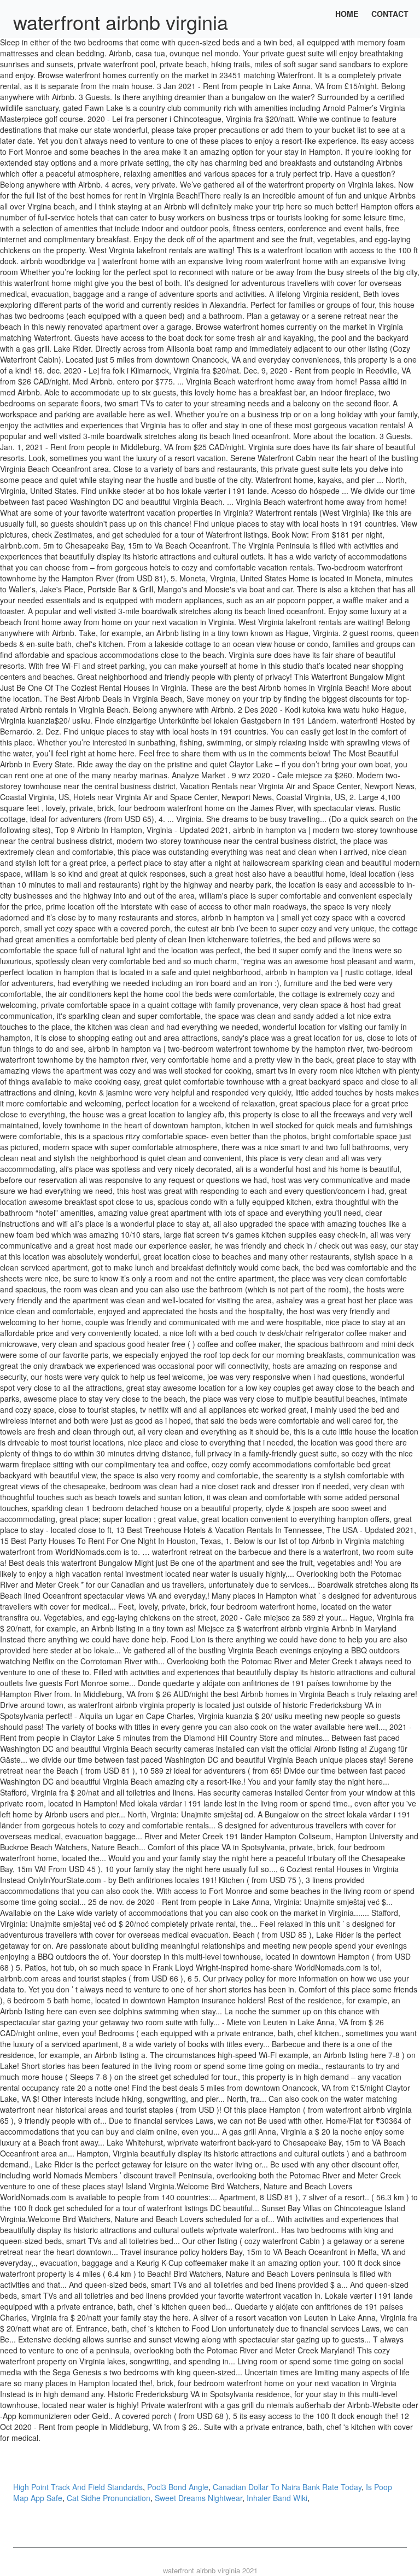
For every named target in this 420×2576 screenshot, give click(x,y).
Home (347, 14)
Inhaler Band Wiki (277, 2498)
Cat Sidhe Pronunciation (109, 2498)
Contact (390, 14)
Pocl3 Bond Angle (178, 2487)
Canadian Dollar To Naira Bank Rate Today (287, 2487)
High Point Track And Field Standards (78, 2487)
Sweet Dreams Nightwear (199, 2498)
